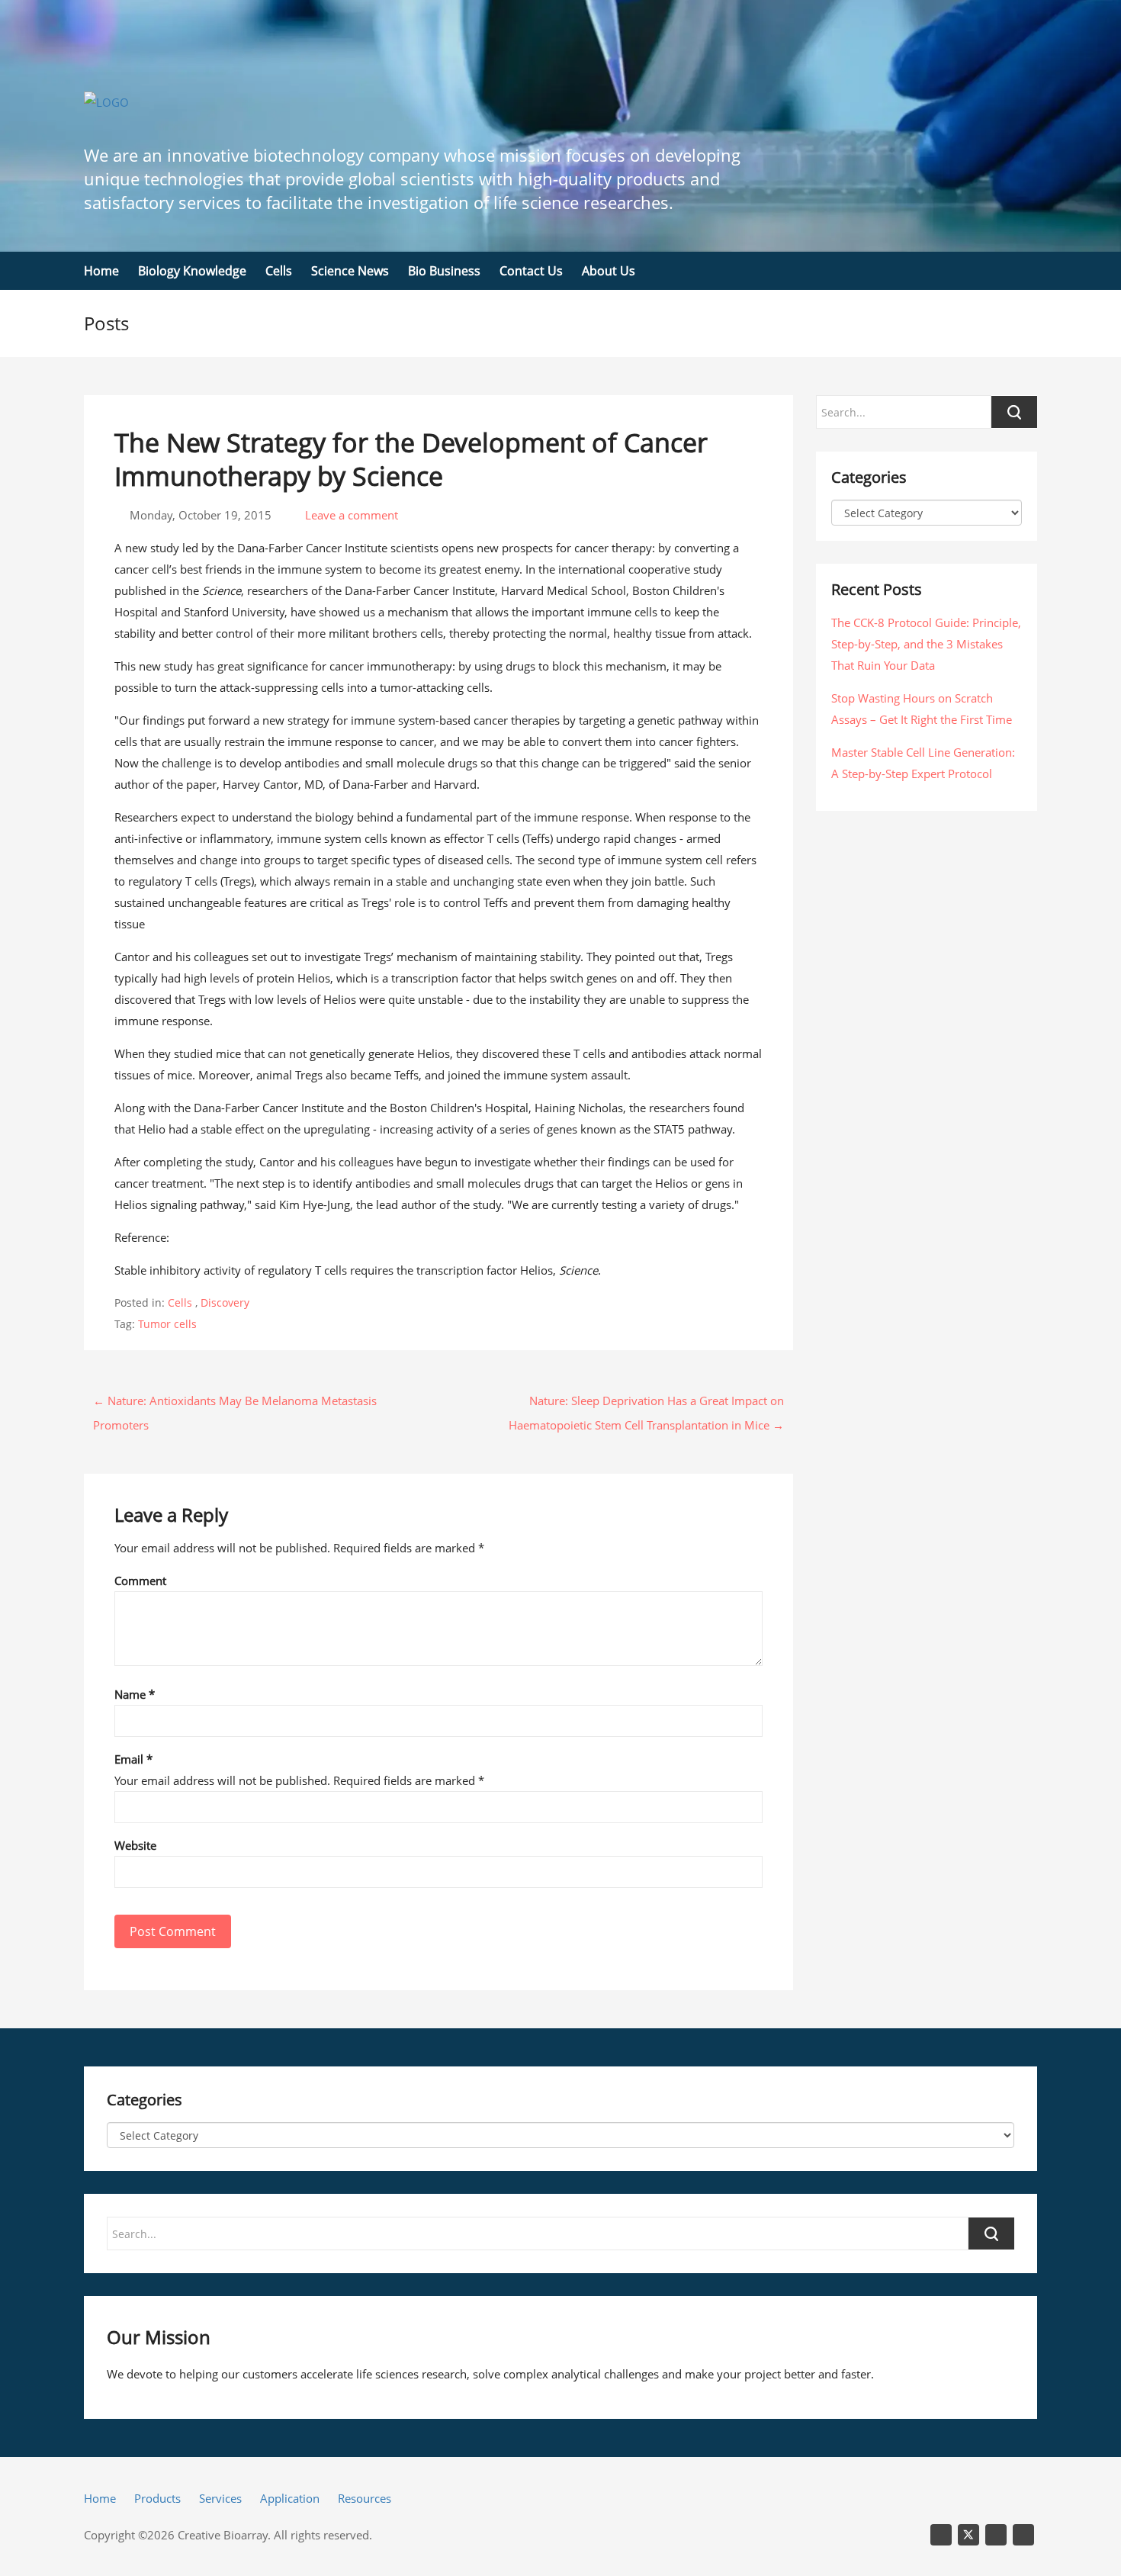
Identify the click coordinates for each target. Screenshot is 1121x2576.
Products (157, 2498)
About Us (609, 271)
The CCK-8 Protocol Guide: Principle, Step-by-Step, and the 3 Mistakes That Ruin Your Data (926, 644)
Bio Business (444, 271)
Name (135, 1694)
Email (133, 1759)
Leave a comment (350, 515)
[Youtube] (996, 2535)
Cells (279, 271)
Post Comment (173, 1931)
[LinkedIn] (941, 2535)
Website (135, 1845)
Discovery (225, 1302)
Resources (365, 2498)
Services (220, 2498)
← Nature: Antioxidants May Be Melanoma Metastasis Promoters (235, 1403)
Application (290, 2498)
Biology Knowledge (192, 271)
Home (101, 271)
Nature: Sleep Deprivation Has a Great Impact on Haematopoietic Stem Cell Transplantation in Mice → (646, 1403)
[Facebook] (1023, 2535)
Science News (350, 271)
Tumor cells (167, 1324)
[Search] (991, 2233)
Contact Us (531, 271)
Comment (140, 1581)
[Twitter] (968, 2535)
